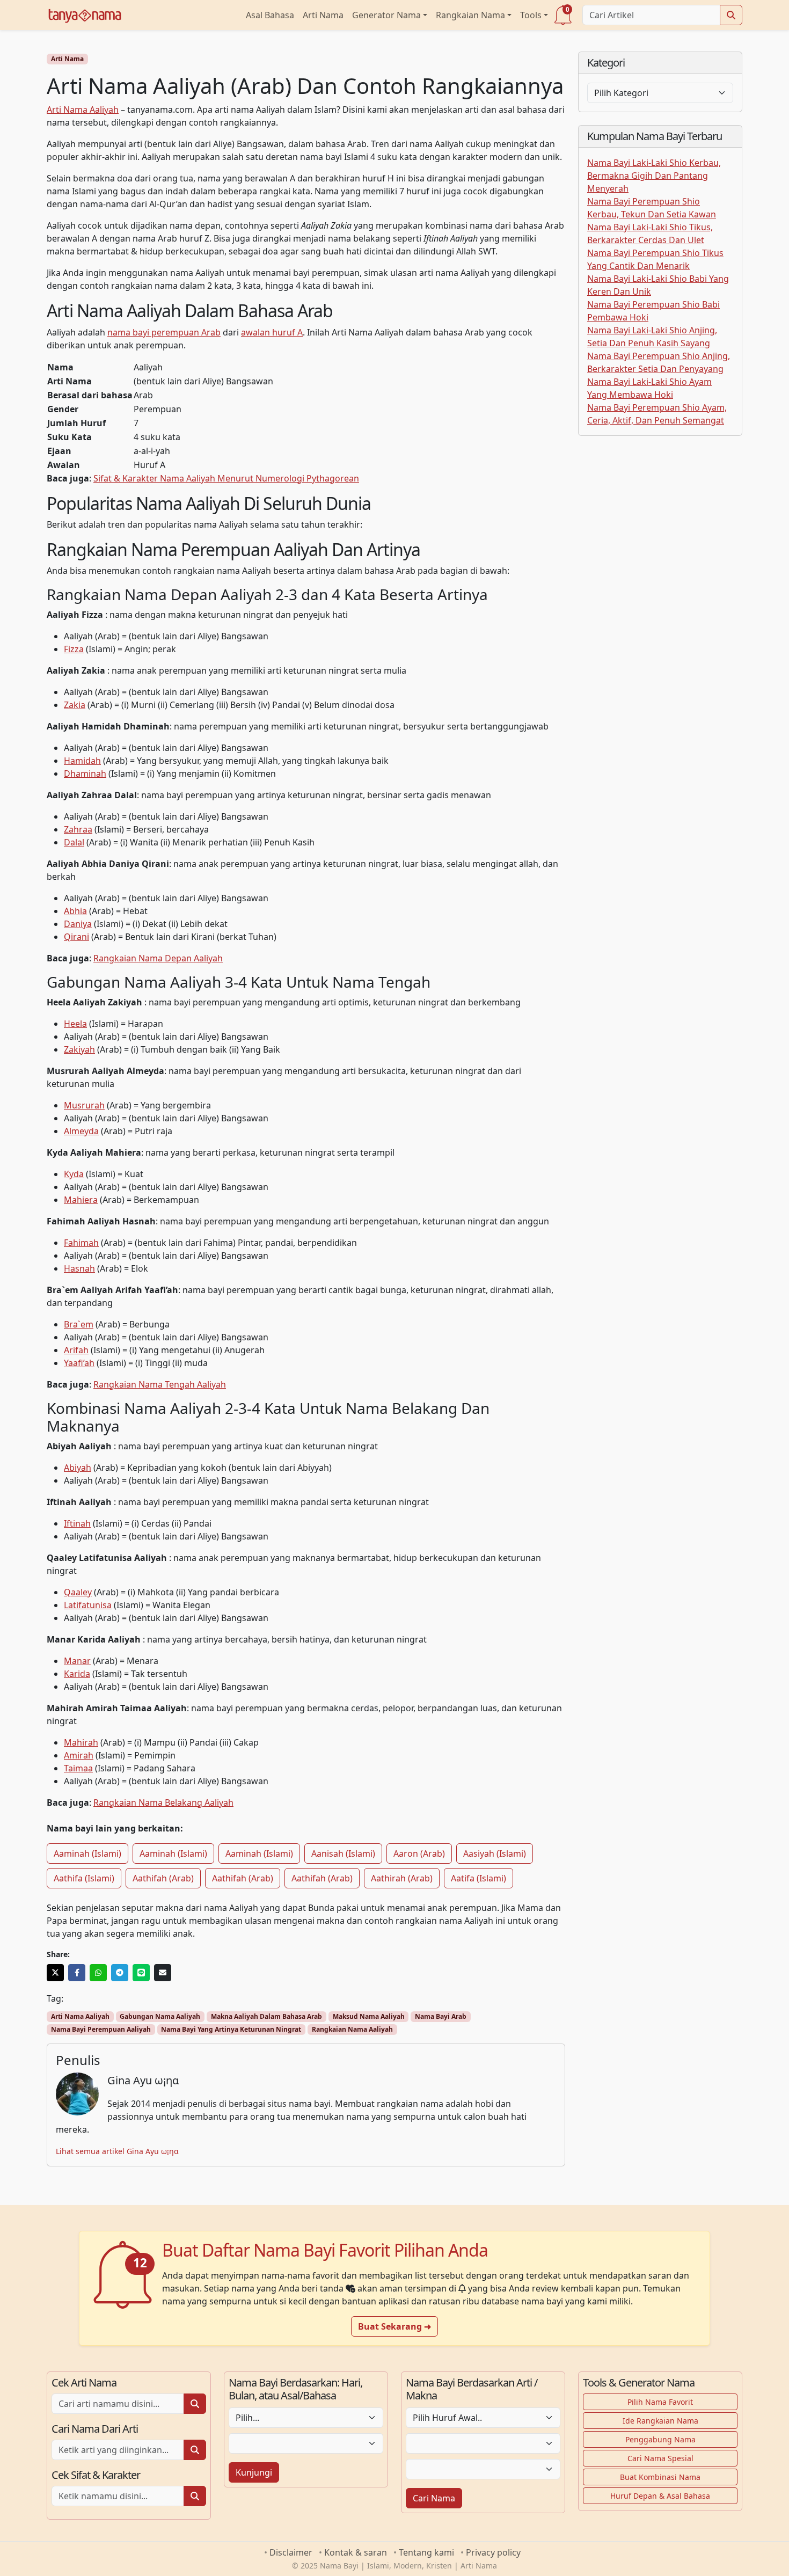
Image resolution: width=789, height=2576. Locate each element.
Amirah (79, 1755)
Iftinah (77, 1523)
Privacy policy (493, 2552)
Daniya (78, 924)
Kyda (74, 1174)
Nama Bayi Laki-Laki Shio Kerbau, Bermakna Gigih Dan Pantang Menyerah (654, 176)
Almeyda (81, 1131)
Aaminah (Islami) (87, 1853)
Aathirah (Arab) (402, 1878)
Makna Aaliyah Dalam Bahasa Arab (266, 2016)
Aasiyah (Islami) (495, 1853)
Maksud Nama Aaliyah (369, 2016)
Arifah (76, 1350)
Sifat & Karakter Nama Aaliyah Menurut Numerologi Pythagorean (226, 478)
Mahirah (81, 1742)
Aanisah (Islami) (343, 1853)
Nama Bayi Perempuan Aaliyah (101, 2029)
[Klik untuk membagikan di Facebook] (77, 1973)
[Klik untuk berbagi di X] (55, 1973)
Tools (531, 15)
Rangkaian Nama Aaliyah (352, 2029)
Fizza (74, 649)
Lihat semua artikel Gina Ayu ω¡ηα (117, 2151)
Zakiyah (79, 1049)
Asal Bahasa (270, 15)
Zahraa (78, 829)
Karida (77, 1674)
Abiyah (78, 1468)
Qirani (76, 937)
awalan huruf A (272, 332)
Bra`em (79, 1324)
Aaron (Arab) (419, 1853)
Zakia (75, 705)
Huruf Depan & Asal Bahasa (660, 2496)
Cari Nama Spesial (660, 2458)
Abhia (75, 911)
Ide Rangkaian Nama (660, 2421)
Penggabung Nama (660, 2439)
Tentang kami (426, 2552)
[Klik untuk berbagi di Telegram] (120, 1973)
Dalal (74, 842)
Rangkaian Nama (470, 15)
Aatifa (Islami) (478, 1878)
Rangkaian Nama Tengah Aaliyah (160, 1384)
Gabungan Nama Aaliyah (160, 2016)
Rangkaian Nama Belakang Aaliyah (163, 1803)
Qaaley (78, 1592)
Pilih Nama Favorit (660, 2402)
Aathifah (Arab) (163, 1878)
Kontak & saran (356, 2552)
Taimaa (78, 1768)
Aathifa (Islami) (84, 1878)
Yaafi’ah (79, 1363)
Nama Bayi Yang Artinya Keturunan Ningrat (231, 2029)
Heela (75, 1024)
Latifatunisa (88, 1605)
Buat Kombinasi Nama (660, 2477)
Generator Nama (386, 15)
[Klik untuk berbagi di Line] (141, 1973)
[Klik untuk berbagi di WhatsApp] (98, 1973)
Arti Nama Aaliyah (83, 110)
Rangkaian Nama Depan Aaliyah (158, 958)
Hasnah (79, 1268)
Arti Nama (323, 15)
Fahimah (81, 1243)
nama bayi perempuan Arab (164, 332)
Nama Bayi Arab (441, 2016)
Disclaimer (291, 2552)
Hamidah (82, 761)
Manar (77, 1661)
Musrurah (84, 1105)
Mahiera (81, 1200)
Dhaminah (85, 773)
